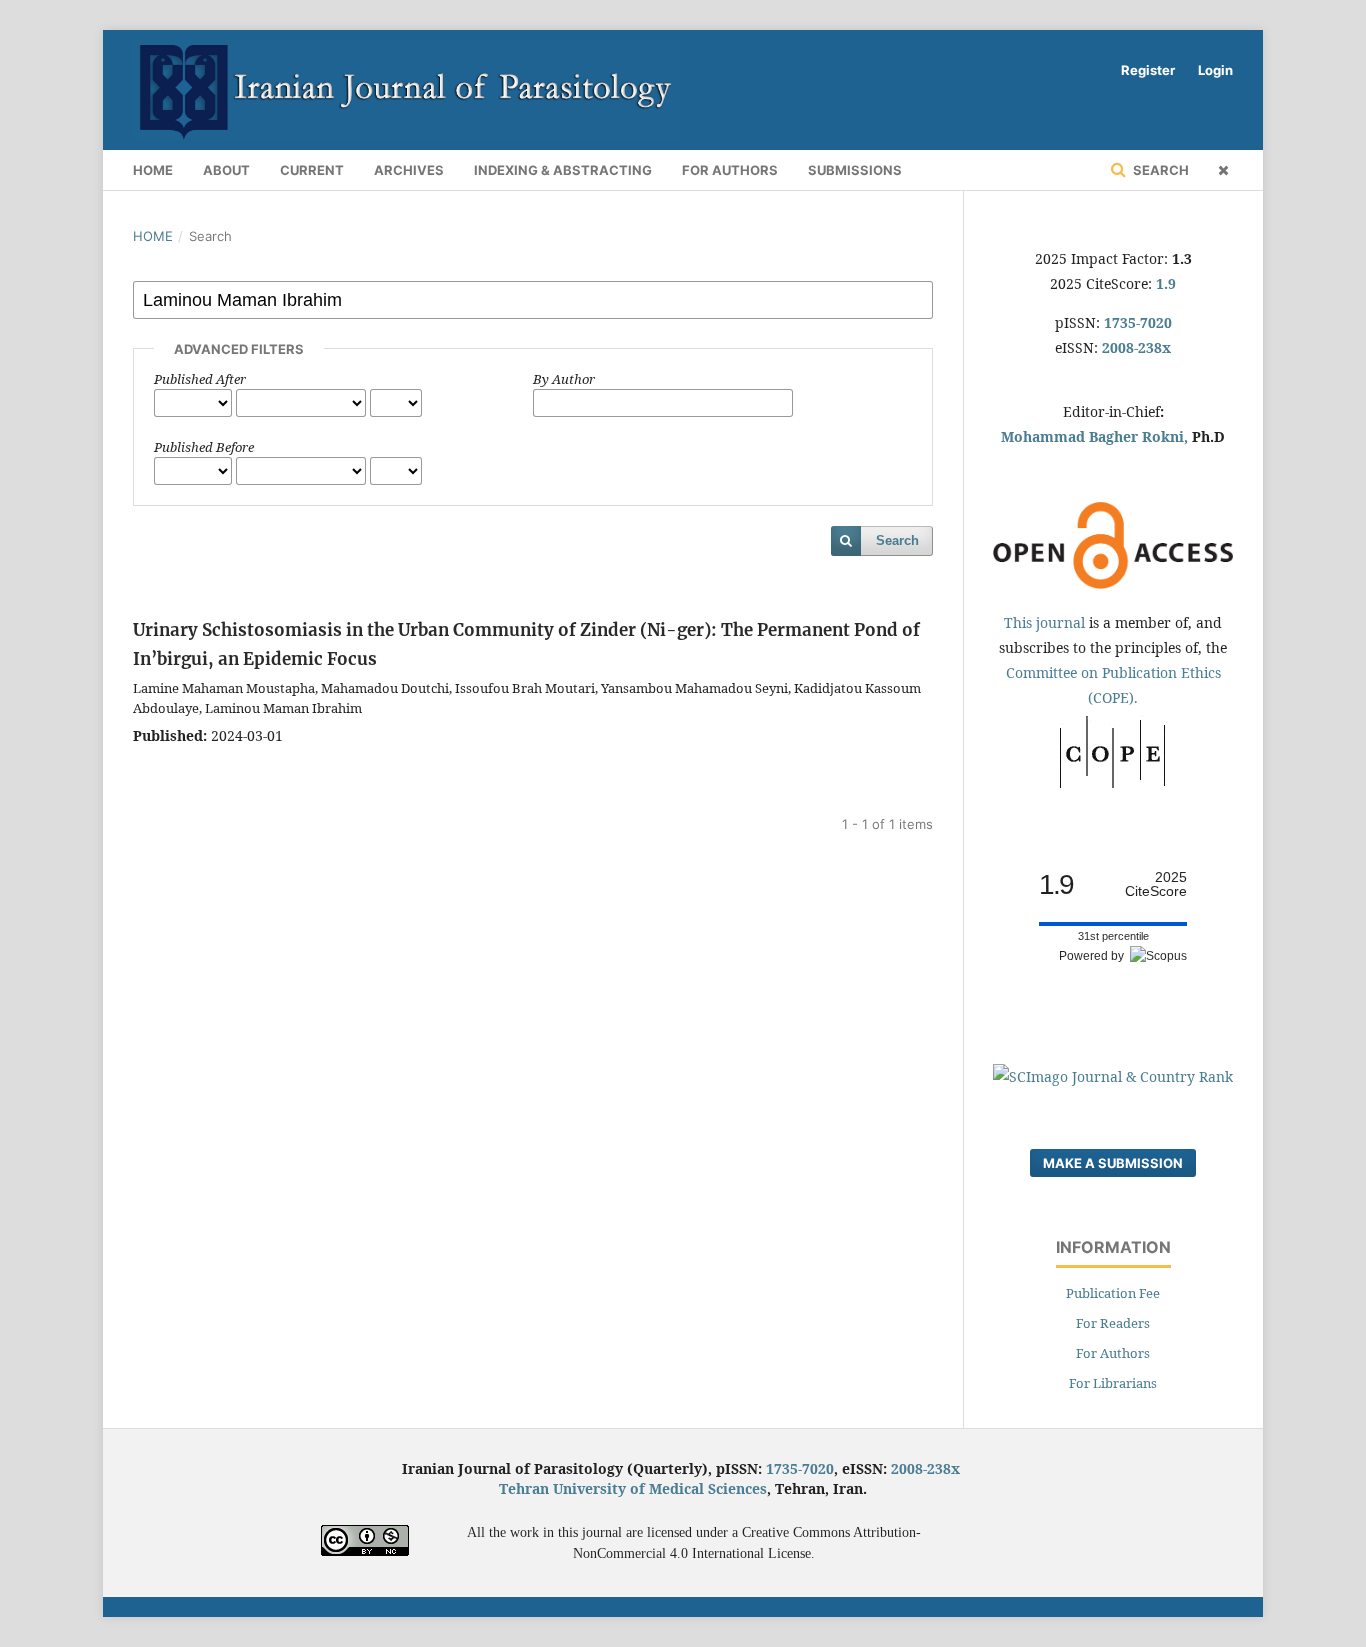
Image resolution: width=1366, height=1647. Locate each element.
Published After (200, 379)
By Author (564, 379)
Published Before (204, 447)
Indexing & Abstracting (563, 170)
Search (1159, 170)
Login (1215, 70)
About (226, 170)
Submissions (855, 170)
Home (153, 170)
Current (312, 170)
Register (1148, 70)
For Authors (730, 170)
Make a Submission (1113, 1163)
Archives (409, 170)
